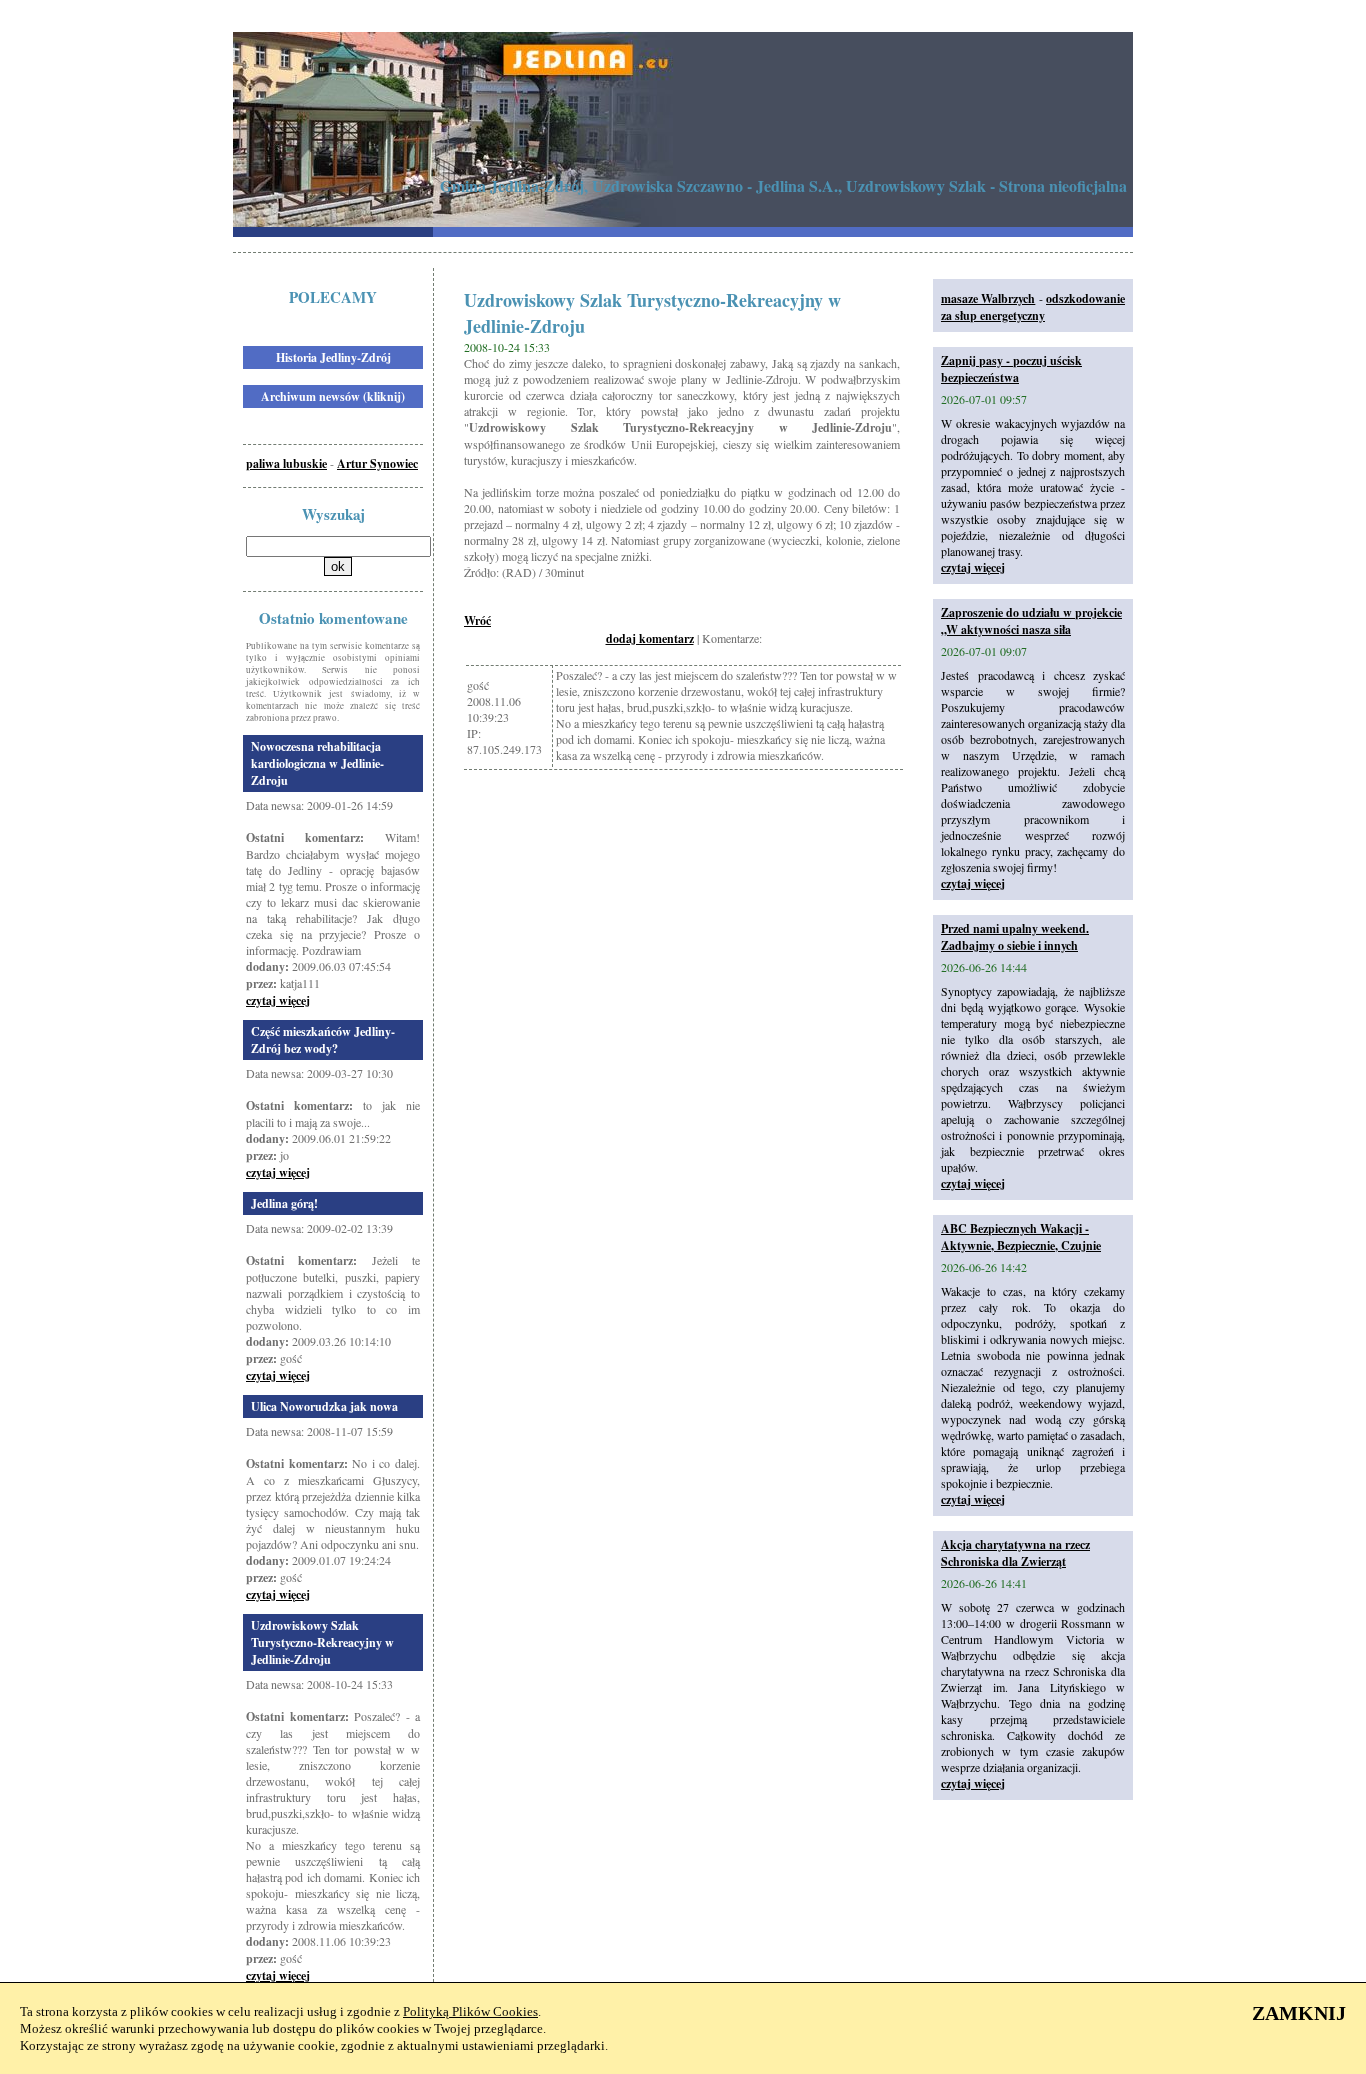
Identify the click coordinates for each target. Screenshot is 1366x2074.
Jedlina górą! (284, 1203)
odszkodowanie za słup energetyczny (1033, 307)
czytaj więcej (278, 1000)
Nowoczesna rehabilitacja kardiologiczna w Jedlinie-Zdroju (317, 763)
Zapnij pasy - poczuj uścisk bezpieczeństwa (1011, 369)
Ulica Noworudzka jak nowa (324, 1406)
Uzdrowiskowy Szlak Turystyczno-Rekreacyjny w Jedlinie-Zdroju (322, 1642)
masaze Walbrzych (988, 298)
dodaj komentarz (650, 638)
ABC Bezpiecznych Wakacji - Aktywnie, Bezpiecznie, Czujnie (1021, 1237)
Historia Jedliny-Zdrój (333, 357)
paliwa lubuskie (286, 463)
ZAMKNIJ (1299, 2013)
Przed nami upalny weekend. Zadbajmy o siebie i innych (1015, 937)
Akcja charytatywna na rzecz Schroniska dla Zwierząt (1015, 1553)
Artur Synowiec (377, 463)
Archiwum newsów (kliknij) (333, 396)
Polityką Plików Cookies (470, 2011)
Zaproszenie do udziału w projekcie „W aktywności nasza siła (1031, 621)
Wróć (477, 620)
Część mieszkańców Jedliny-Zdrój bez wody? (323, 1040)
